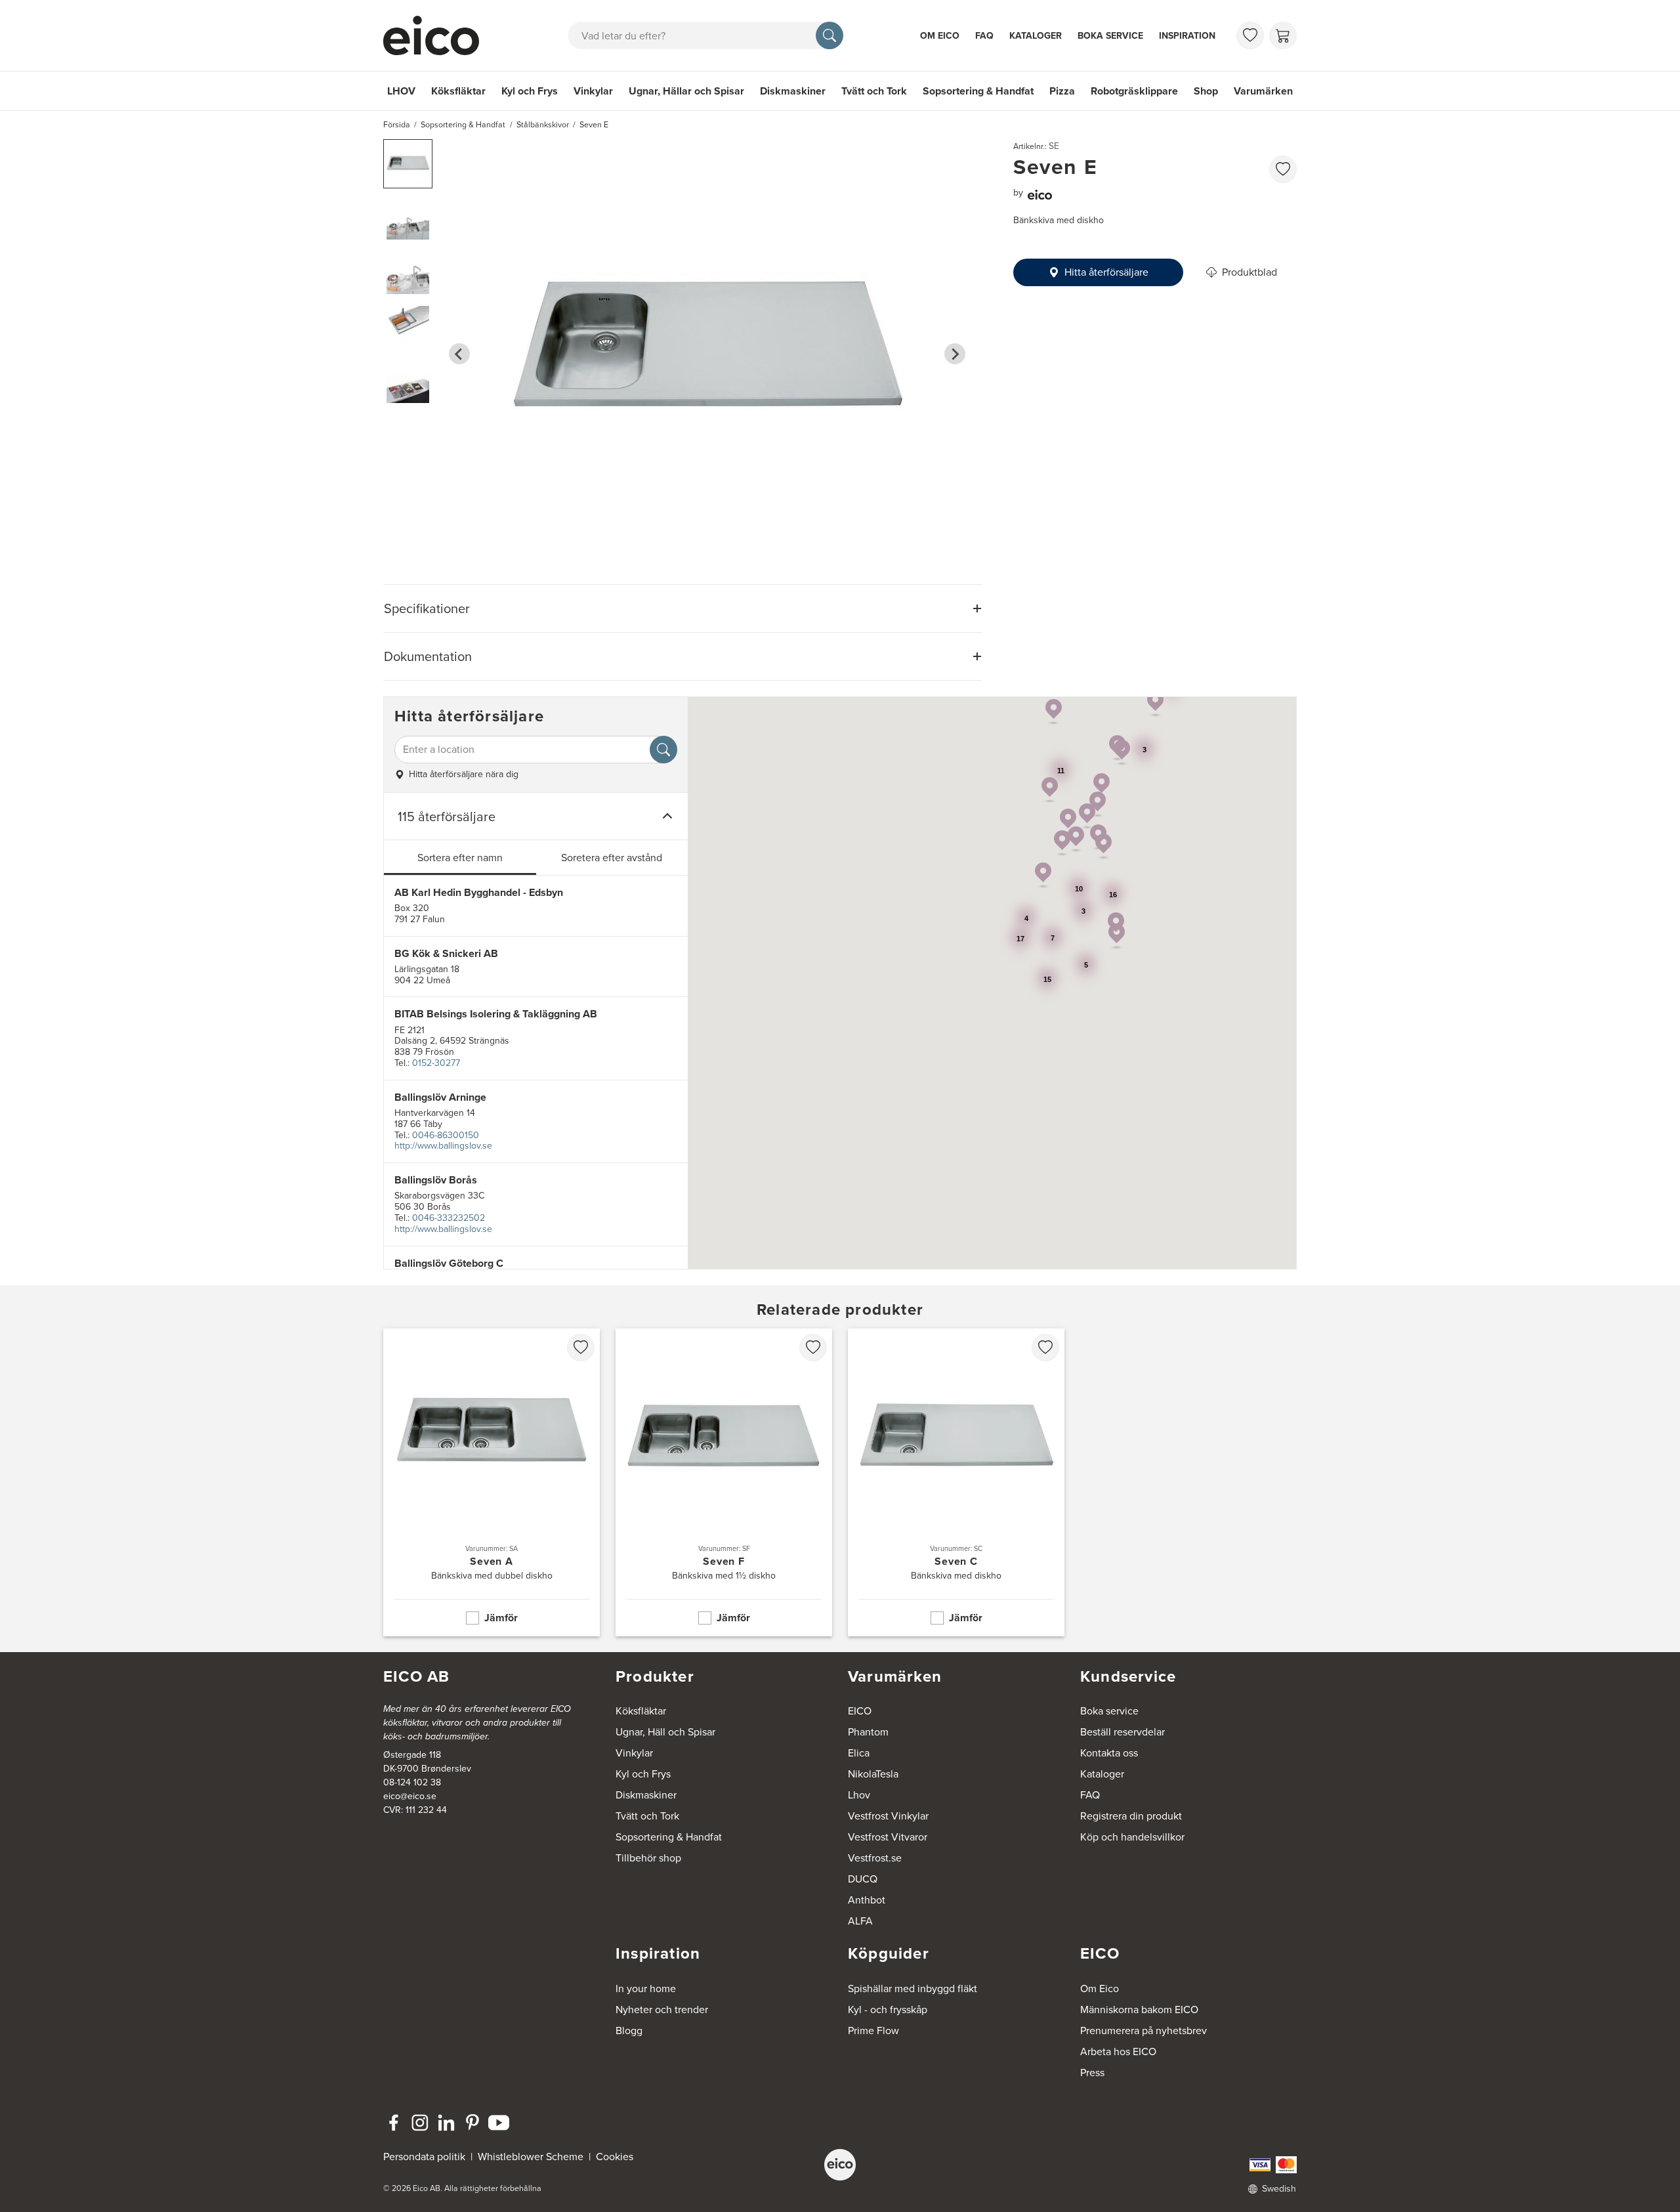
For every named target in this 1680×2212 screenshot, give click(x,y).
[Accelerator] (437, 35)
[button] (408, 164)
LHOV (401, 91)
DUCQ (863, 1879)
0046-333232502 (449, 1218)
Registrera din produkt (1131, 1816)
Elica (859, 1753)
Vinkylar (593, 91)
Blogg (629, 2031)
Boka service (1110, 36)
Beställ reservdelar (1123, 1732)
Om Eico (940, 36)
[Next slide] (955, 354)
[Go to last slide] (459, 354)
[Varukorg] (1283, 35)
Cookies (615, 2157)
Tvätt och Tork (874, 91)
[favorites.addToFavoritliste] (1283, 169)
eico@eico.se (410, 1796)
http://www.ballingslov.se (443, 1146)
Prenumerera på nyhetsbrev (1144, 2031)
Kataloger (1036, 36)
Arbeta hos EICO (1118, 2052)
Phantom (868, 1732)
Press (1092, 2073)
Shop (1206, 91)
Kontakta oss (1109, 1753)
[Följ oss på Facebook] (394, 2123)
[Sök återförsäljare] (663, 750)
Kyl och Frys (530, 91)
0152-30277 (436, 1063)
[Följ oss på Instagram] (420, 2123)
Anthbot (867, 1900)
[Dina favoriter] (1250, 35)
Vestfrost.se (875, 1858)
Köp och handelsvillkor (1132, 1837)
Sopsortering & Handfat (978, 91)
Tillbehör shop (648, 1858)
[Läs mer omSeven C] (956, 1482)
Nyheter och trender (662, 2010)
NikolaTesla (873, 1774)
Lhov (859, 1795)
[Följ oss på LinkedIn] (446, 2123)
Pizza (1062, 91)
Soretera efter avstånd (612, 858)
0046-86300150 (446, 1135)
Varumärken (1263, 91)
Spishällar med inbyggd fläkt (913, 1989)
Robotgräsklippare (1134, 91)
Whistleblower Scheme (531, 2157)
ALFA (860, 1921)
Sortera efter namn (460, 858)
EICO (860, 1711)
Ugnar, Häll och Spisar (665, 1732)
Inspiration (1187, 36)
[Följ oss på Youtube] (499, 2123)
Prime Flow (873, 2031)
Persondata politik (424, 2157)
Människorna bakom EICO (1139, 2010)
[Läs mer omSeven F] (724, 1482)
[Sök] (829, 35)
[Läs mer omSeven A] (492, 1482)
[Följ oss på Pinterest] (472, 2123)
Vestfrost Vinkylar (888, 1816)
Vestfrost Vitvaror (888, 1837)
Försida (397, 125)
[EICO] (840, 2165)
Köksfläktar (458, 91)
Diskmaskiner (793, 91)
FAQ (984, 36)
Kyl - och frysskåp (888, 2010)
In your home (646, 1989)
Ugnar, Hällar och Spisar (686, 91)
